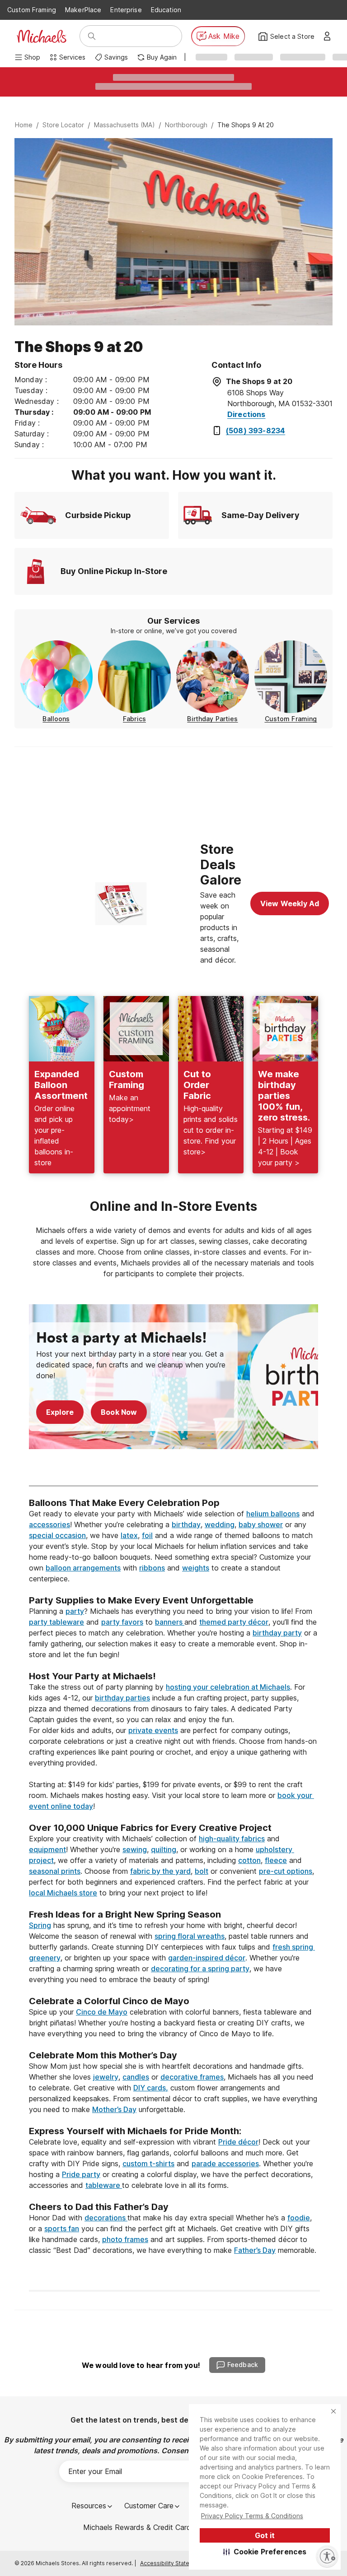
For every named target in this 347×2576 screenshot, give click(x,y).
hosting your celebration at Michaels (228, 1687)
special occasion (57, 1535)
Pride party (81, 2174)
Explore (60, 1412)
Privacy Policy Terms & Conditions (252, 2516)
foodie (299, 2218)
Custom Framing (32, 10)
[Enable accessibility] (327, 2556)
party (75, 1611)
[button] (265, 2552)
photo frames (125, 2239)
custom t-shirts (148, 2164)
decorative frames (192, 2077)
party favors (122, 1622)
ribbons (152, 1568)
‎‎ (173, 1492)
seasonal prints (55, 1871)
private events (153, 1730)
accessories (49, 1524)
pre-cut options (286, 1871)
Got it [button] (265, 2535)
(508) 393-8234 (256, 431)
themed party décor (234, 1622)
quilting (164, 1849)
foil (147, 1535)
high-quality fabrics (232, 1839)
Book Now (119, 1412)
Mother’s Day (114, 2109)
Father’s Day (255, 2250)
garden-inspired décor (207, 1958)
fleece (276, 1860)
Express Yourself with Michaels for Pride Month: (136, 2131)
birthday (186, 1524)
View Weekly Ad (290, 903)
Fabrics (134, 719)
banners (170, 1622)
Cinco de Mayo (102, 2012)
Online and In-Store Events (173, 1206)
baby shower (261, 1524)
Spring (40, 1925)
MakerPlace (83, 10)
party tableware (56, 1622)
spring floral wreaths (190, 1936)
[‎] (173, 1469)
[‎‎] (173, 1589)
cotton (249, 1860)
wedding (220, 1524)
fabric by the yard (160, 1871)
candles (136, 2077)
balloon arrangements (83, 1568)
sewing (135, 1849)
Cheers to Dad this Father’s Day (99, 2207)
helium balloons (273, 1514)
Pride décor (238, 2142)
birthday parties (122, 1698)
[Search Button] (92, 36)
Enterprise (126, 10)
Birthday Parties (212, 719)
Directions (246, 414)
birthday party (277, 1633)
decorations (106, 2218)
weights (196, 1568)
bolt (202, 1871)
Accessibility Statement (171, 2563)
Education (166, 10)
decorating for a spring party (200, 1969)
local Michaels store (63, 1893)
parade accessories (225, 2164)
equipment (47, 1849)
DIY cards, (151, 2088)
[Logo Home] (42, 36)
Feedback (243, 2365)
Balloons (56, 719)
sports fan (62, 2229)
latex (129, 1535)
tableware (104, 2185)
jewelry (106, 2077)
